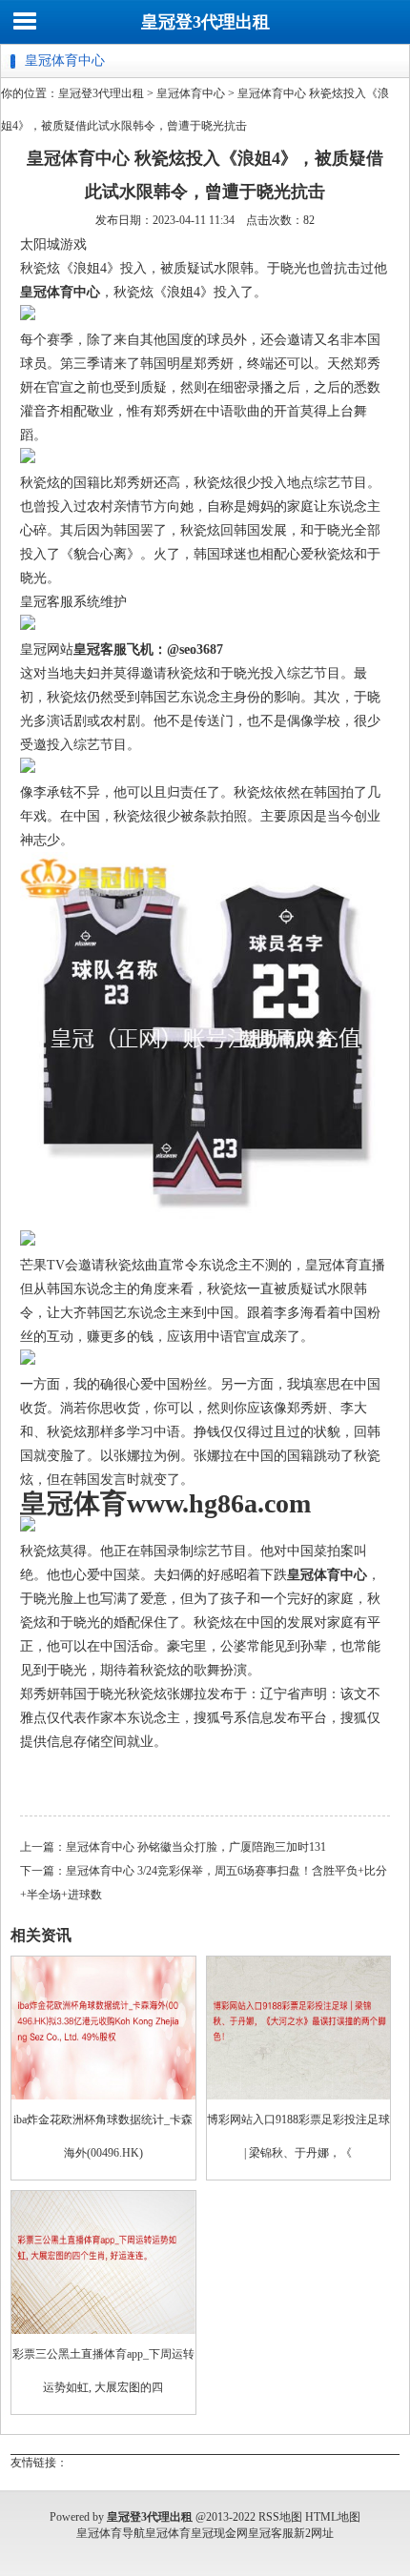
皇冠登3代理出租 (205, 22)
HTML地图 (333, 2517)
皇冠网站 (47, 649)
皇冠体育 (168, 2533)
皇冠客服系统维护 (73, 602)
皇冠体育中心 (191, 93)
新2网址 (314, 2533)
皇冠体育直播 (345, 1265)
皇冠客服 (271, 2533)
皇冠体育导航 (111, 2533)
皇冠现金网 (219, 2533)
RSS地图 (280, 2517)
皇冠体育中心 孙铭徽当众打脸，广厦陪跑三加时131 (196, 1847)
